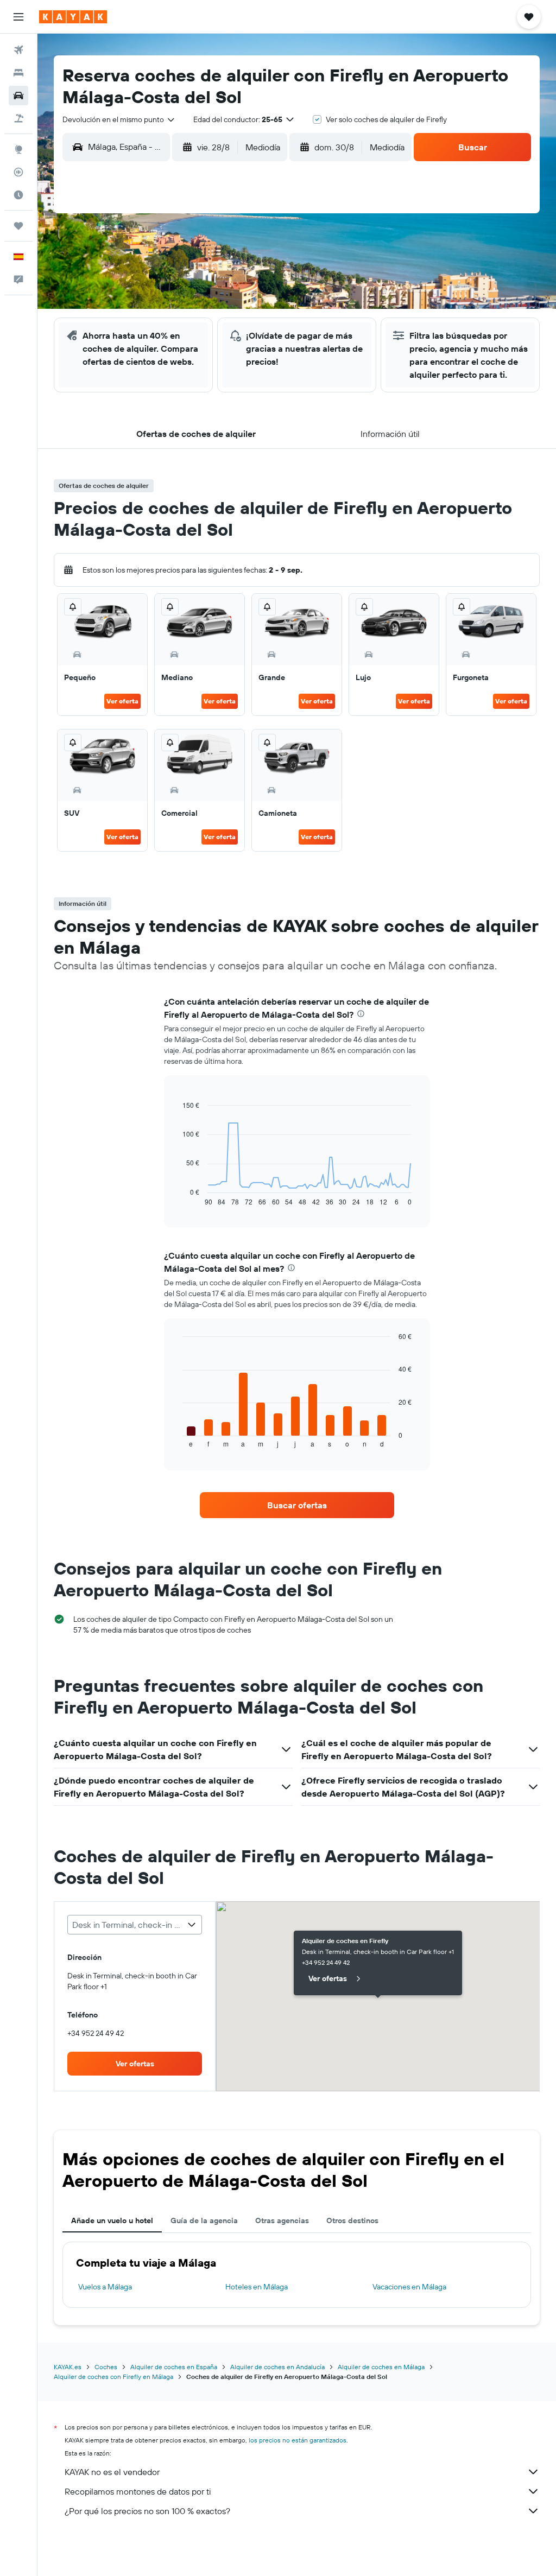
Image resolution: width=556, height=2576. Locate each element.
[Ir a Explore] (18, 149)
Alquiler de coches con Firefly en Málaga (113, 2377)
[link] (297, 1505)
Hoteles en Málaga (257, 2287)
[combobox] (119, 119)
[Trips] (18, 226)
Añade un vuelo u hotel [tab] (112, 2220)
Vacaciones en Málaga (409, 2287)
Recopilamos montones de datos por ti (138, 2491)
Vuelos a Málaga (105, 2287)
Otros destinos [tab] (352, 2220)
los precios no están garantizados (298, 2440)
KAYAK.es (68, 2367)
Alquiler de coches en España (174, 2367)
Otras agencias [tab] (282, 2220)
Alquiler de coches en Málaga (381, 2367)
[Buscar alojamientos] (18, 73)
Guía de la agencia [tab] (204, 2220)
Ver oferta (122, 701)
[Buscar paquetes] (18, 118)
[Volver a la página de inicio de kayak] (73, 17)
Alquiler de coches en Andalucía (277, 2367)
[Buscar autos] (18, 96)
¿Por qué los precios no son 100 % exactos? (147, 2511)
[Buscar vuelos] (18, 50)
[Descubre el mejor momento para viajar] (18, 195)
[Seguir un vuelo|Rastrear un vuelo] (18, 172)
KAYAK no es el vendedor (112, 2472)
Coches (106, 2367)
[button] (18, 17)
